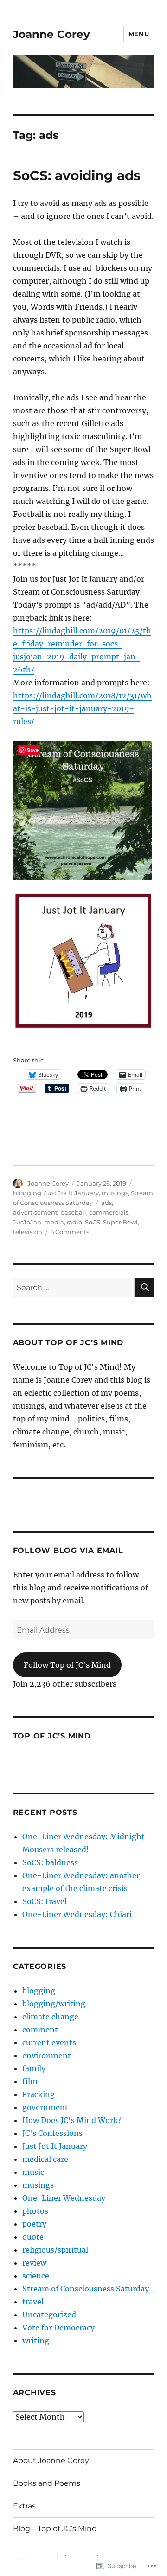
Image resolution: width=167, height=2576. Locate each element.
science (36, 2276)
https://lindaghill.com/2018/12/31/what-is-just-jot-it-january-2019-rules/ (82, 708)
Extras (24, 2506)
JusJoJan (27, 1222)
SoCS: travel (45, 1901)
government (45, 2107)
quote (33, 2237)
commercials (109, 1212)
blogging (27, 1193)
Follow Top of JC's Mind (67, 1665)
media (54, 1222)
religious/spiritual (55, 2250)
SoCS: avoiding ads (77, 175)
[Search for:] (74, 1287)
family (34, 2068)
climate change (50, 2017)
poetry (34, 2224)
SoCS (93, 1222)
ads (106, 1203)
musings (115, 1193)
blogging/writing (54, 2004)
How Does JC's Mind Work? (72, 2120)
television (28, 1232)
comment (40, 2030)
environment (47, 2055)
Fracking (39, 2094)
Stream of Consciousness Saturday (86, 2289)
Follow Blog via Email (68, 1550)
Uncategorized (49, 2315)
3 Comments (70, 1232)
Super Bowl (120, 1222)
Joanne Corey (51, 34)
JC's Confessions (52, 2133)
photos (35, 2211)
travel (33, 2302)
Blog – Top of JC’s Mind (55, 2529)
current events (49, 2042)
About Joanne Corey (51, 2461)
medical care (45, 2159)
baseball (73, 1212)
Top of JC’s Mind (52, 1736)
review (34, 2263)
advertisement (35, 1212)
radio (74, 1222)
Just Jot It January (71, 1193)
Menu (139, 34)
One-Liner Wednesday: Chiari (77, 1914)
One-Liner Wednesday (64, 2198)
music (33, 2172)
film (30, 2081)
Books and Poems (47, 2483)
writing (36, 2340)
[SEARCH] (144, 1287)
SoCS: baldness (50, 1862)
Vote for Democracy (58, 2328)
